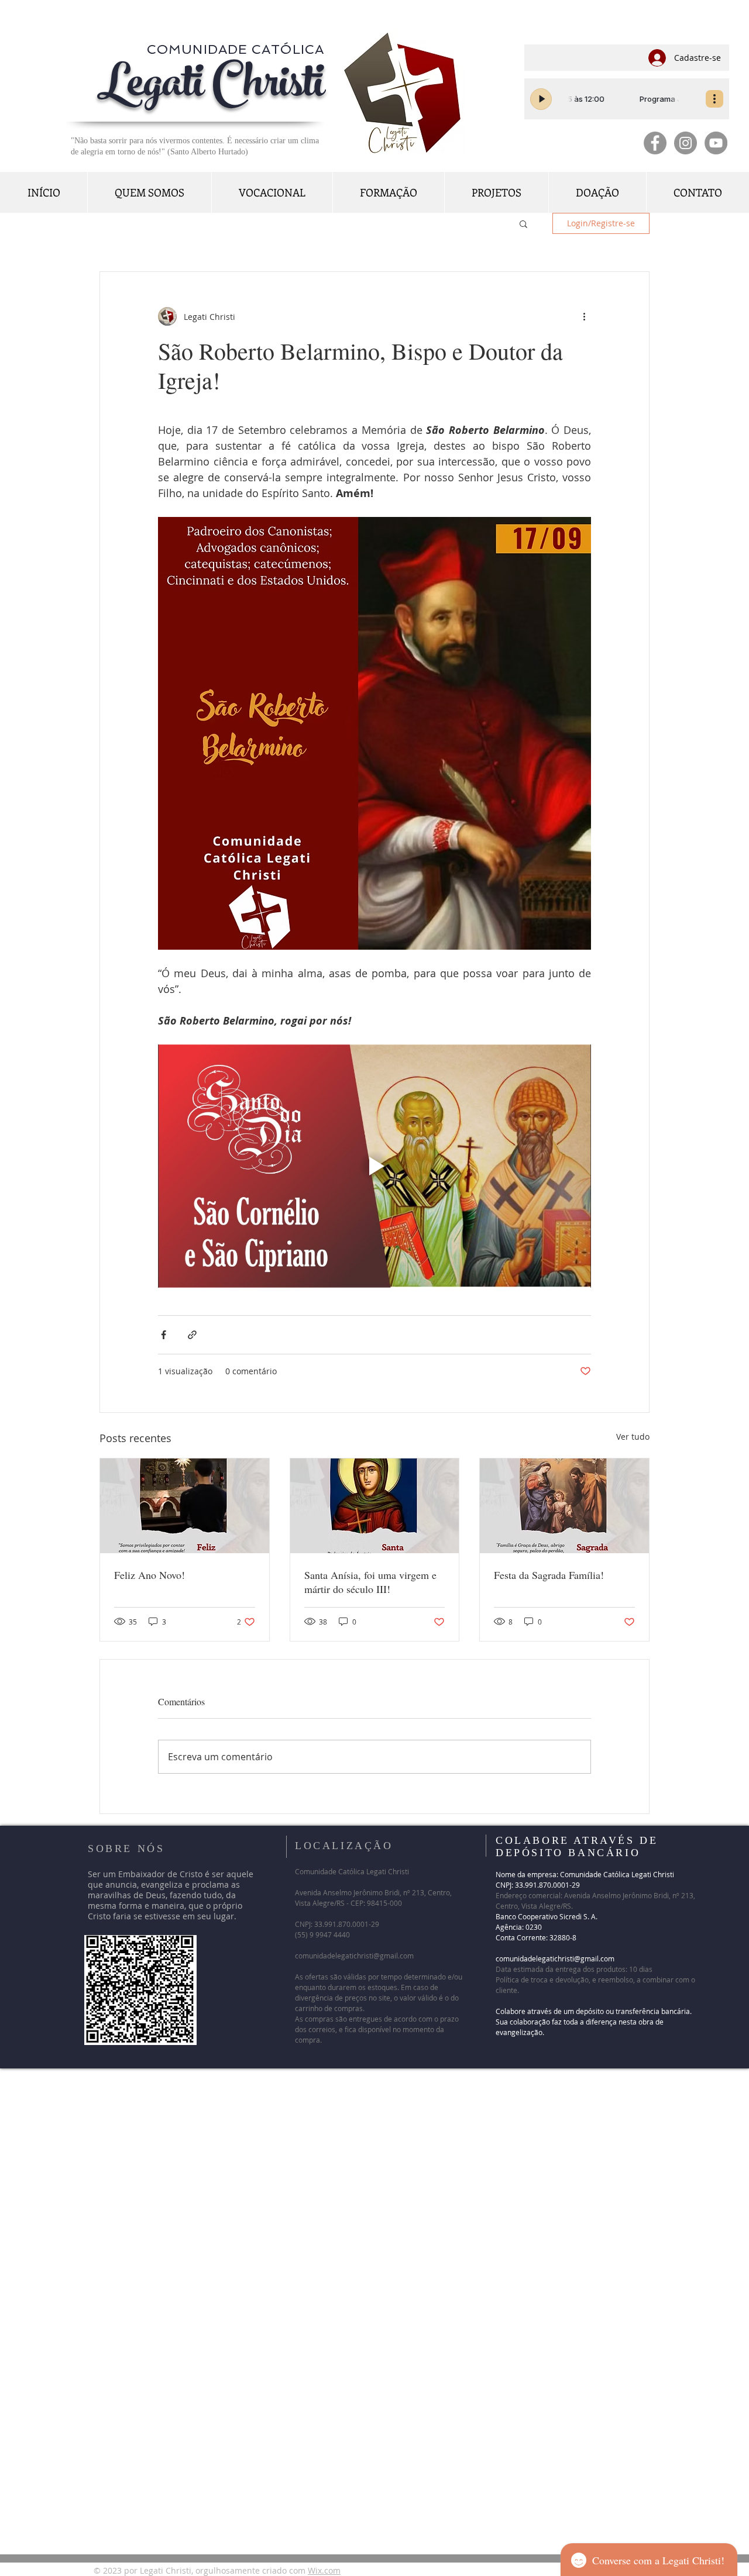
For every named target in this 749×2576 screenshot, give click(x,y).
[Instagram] (686, 143)
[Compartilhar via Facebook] (164, 1335)
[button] (523, 223)
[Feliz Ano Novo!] (185, 1506)
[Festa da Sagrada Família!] (564, 1506)
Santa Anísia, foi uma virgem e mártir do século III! (370, 1582)
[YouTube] (716, 143)
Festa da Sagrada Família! (554, 1575)
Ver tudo (633, 1437)
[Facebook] (655, 143)
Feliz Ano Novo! (150, 1575)
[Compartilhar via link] (192, 1335)
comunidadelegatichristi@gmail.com (354, 1956)
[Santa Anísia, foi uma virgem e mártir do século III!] (375, 1506)
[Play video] (374, 1166)
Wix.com (324, 2570)
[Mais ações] (584, 316)
